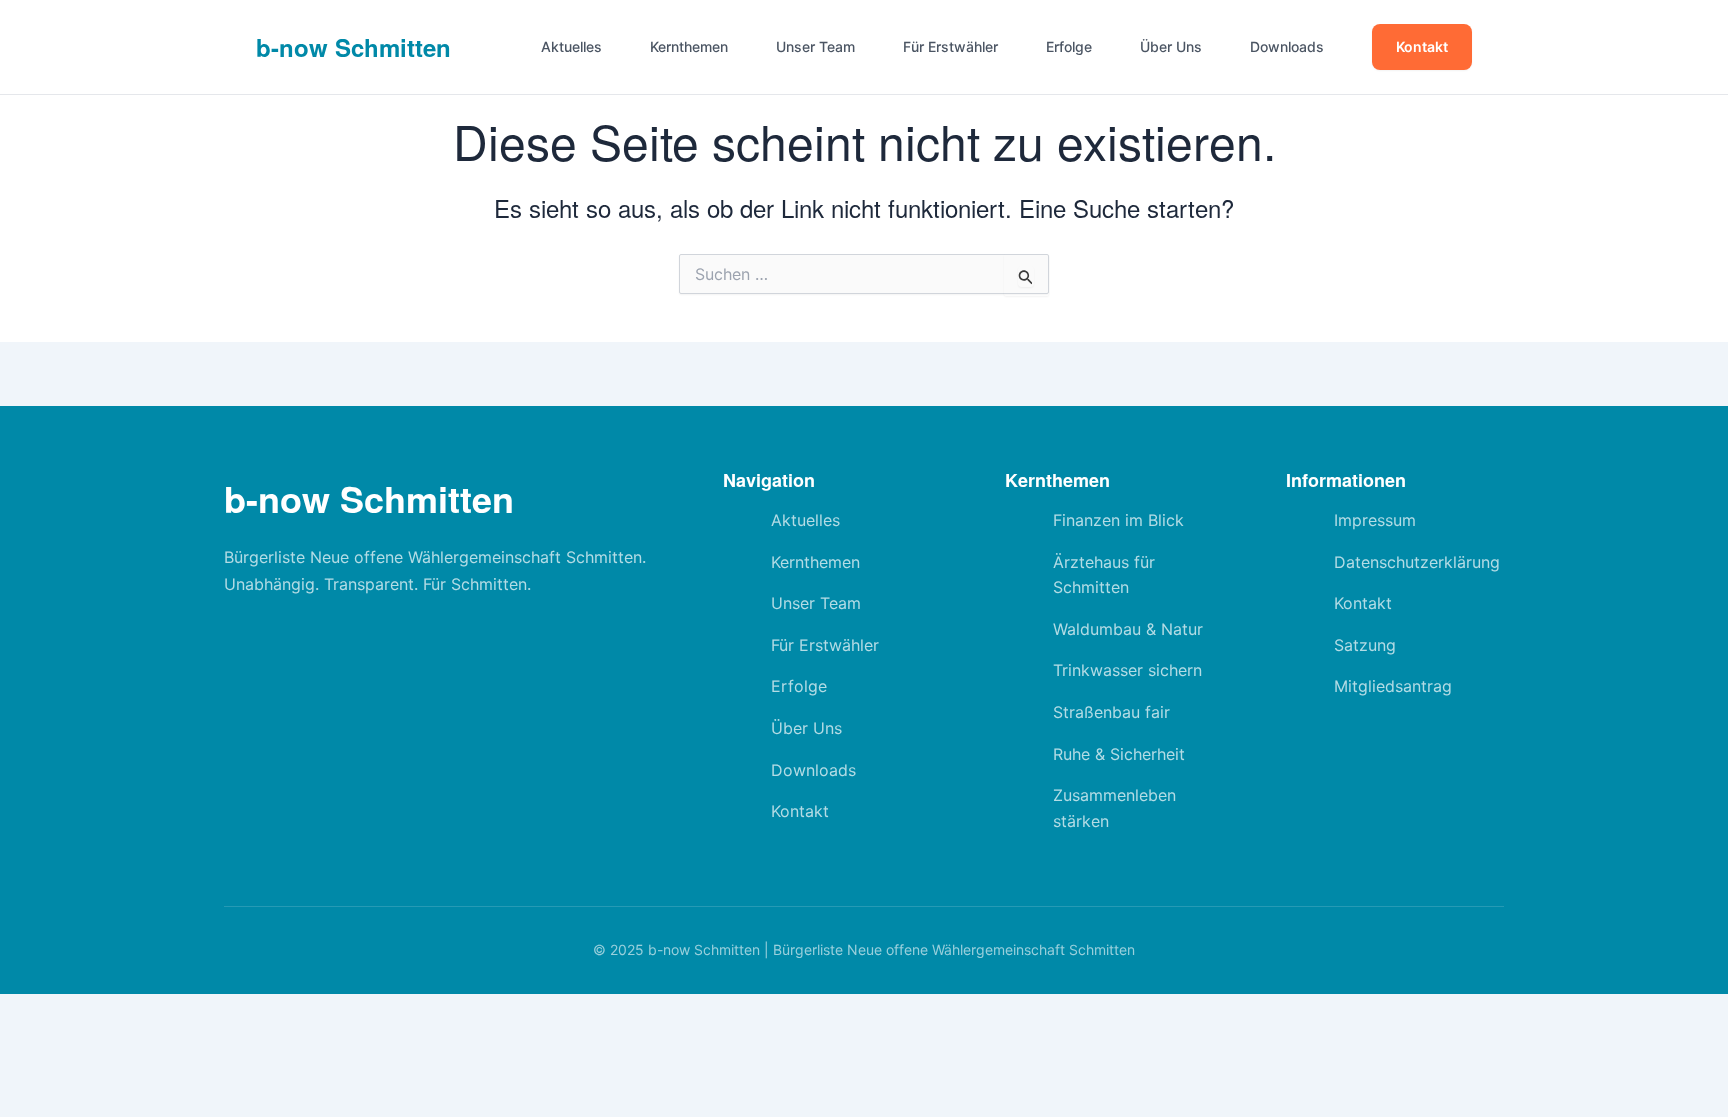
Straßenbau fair (1111, 712)
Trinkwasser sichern (1127, 670)
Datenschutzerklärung (1417, 562)
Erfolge (1069, 47)
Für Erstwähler (950, 47)
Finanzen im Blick (1118, 520)
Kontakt (1422, 46)
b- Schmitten (353, 47)
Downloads (1287, 47)
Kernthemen (689, 47)
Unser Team (815, 47)
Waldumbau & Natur (1128, 629)
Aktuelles (571, 47)
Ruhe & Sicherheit (1119, 754)
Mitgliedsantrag (1393, 686)
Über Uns (1171, 47)
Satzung (1365, 645)
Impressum (1375, 520)
